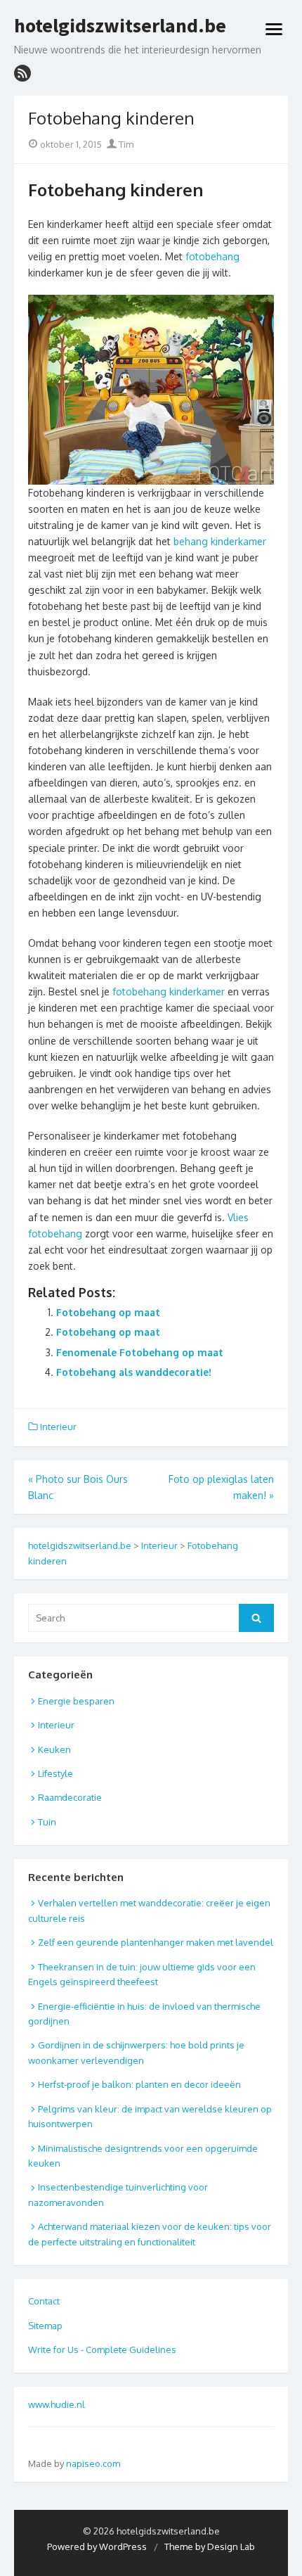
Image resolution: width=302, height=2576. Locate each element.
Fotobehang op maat (108, 1312)
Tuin (47, 1822)
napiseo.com (93, 2463)
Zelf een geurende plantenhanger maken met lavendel (156, 1942)
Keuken (54, 1749)
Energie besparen (76, 1701)
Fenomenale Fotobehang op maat (140, 1352)
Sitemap (45, 2326)
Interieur (58, 1427)
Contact (44, 2301)
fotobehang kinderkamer (169, 991)
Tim (125, 144)
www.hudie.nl (57, 2404)
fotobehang (212, 256)
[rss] (22, 73)
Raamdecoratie (70, 1797)
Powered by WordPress (97, 2546)
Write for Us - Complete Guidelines (102, 2349)
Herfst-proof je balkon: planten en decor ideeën (139, 2084)
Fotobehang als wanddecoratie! (134, 1372)
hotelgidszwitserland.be (120, 26)
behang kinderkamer (220, 541)
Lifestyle (55, 1773)
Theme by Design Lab (210, 2546)
